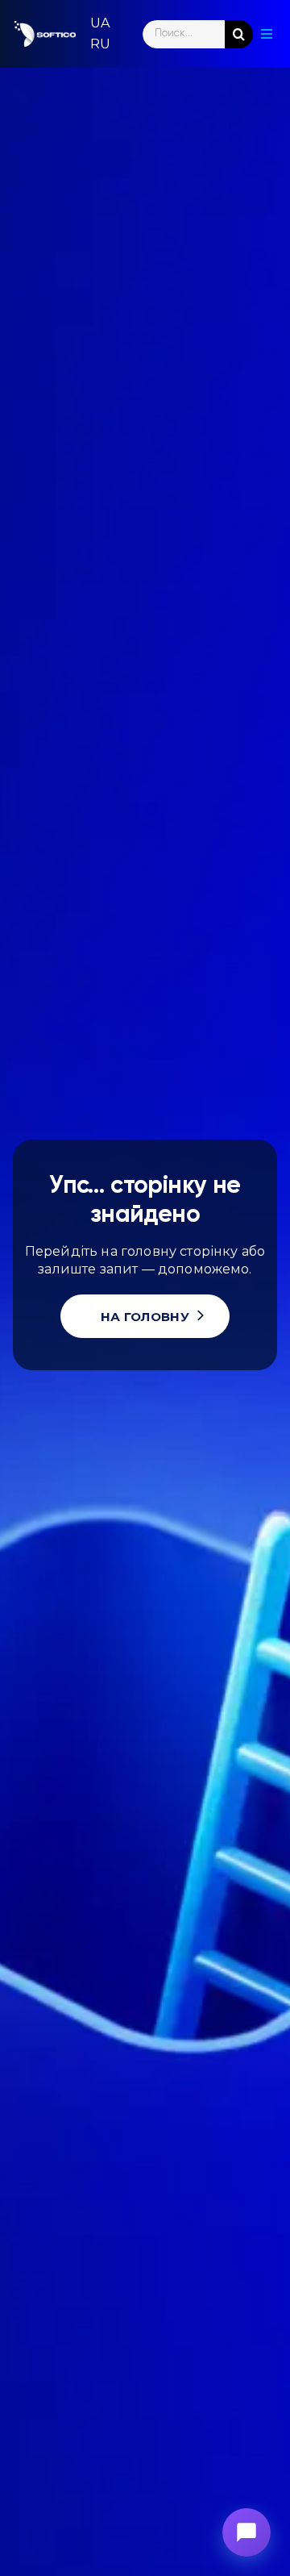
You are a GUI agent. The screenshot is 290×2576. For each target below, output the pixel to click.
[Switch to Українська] (100, 23)
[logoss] (45, 34)
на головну (145, 1317)
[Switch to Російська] (100, 44)
